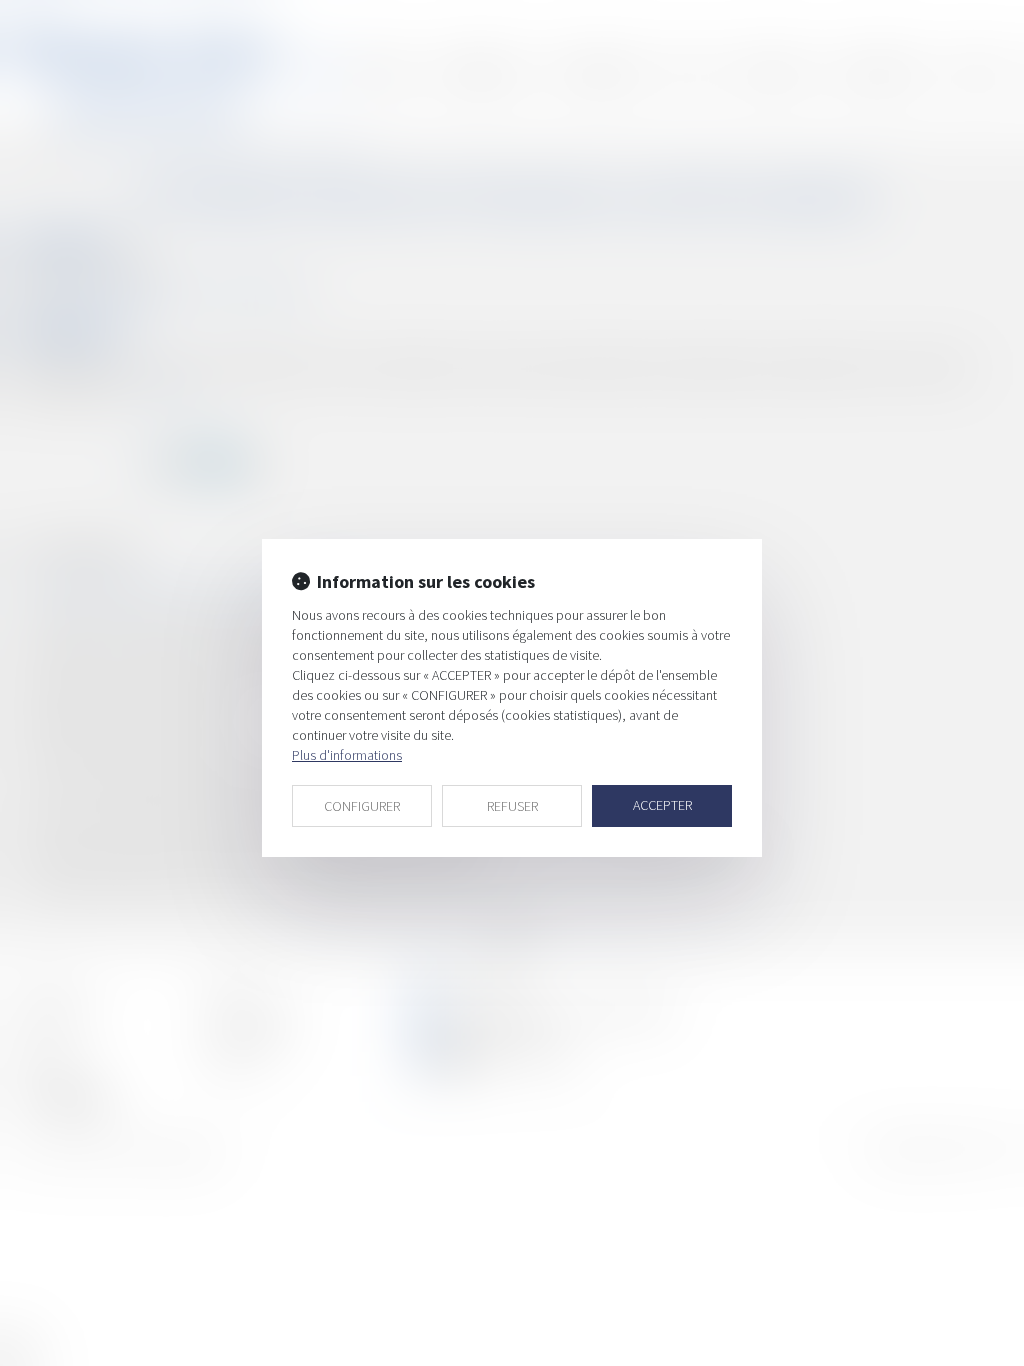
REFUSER (512, 806)
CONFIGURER (362, 806)
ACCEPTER (662, 805)
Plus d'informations (347, 755)
